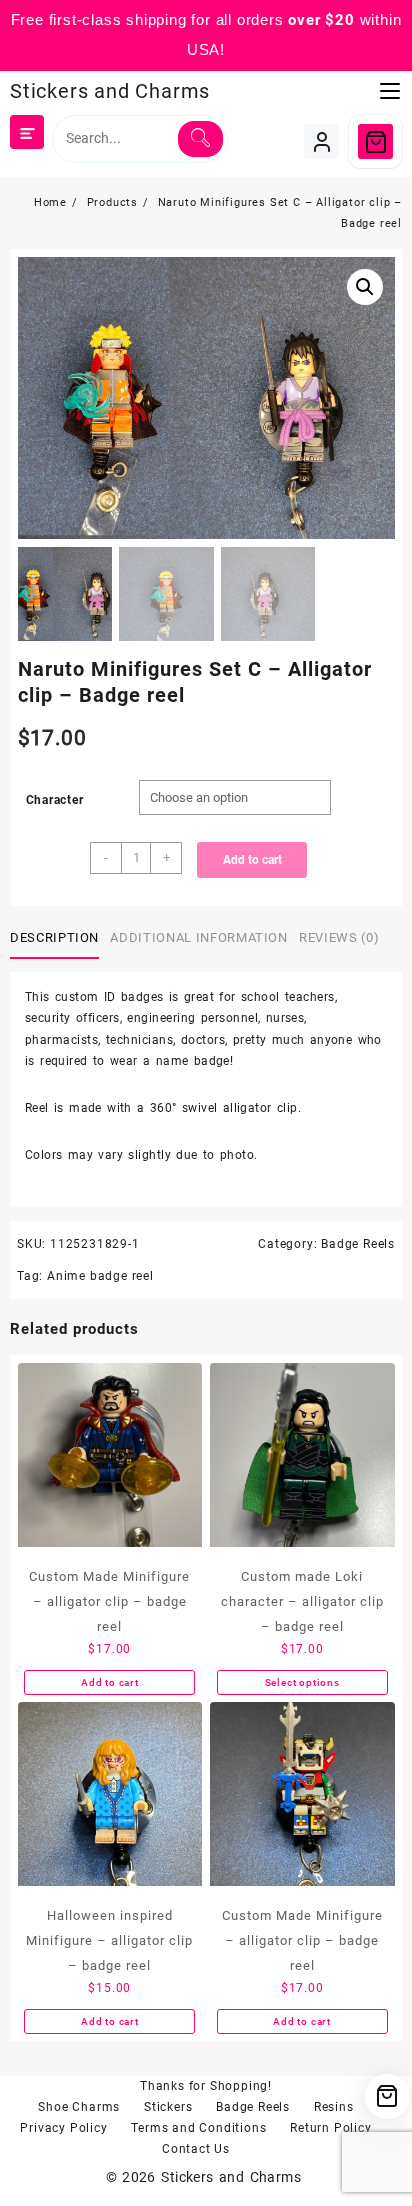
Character (55, 800)
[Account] (321, 141)
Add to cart (252, 860)
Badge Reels (358, 1244)
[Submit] (200, 139)
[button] (365, 287)
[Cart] (375, 141)
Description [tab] (54, 937)
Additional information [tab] (198, 937)
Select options (302, 1682)
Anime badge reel (100, 1276)
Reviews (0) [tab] (339, 937)
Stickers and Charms (110, 91)
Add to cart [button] (110, 1682)
